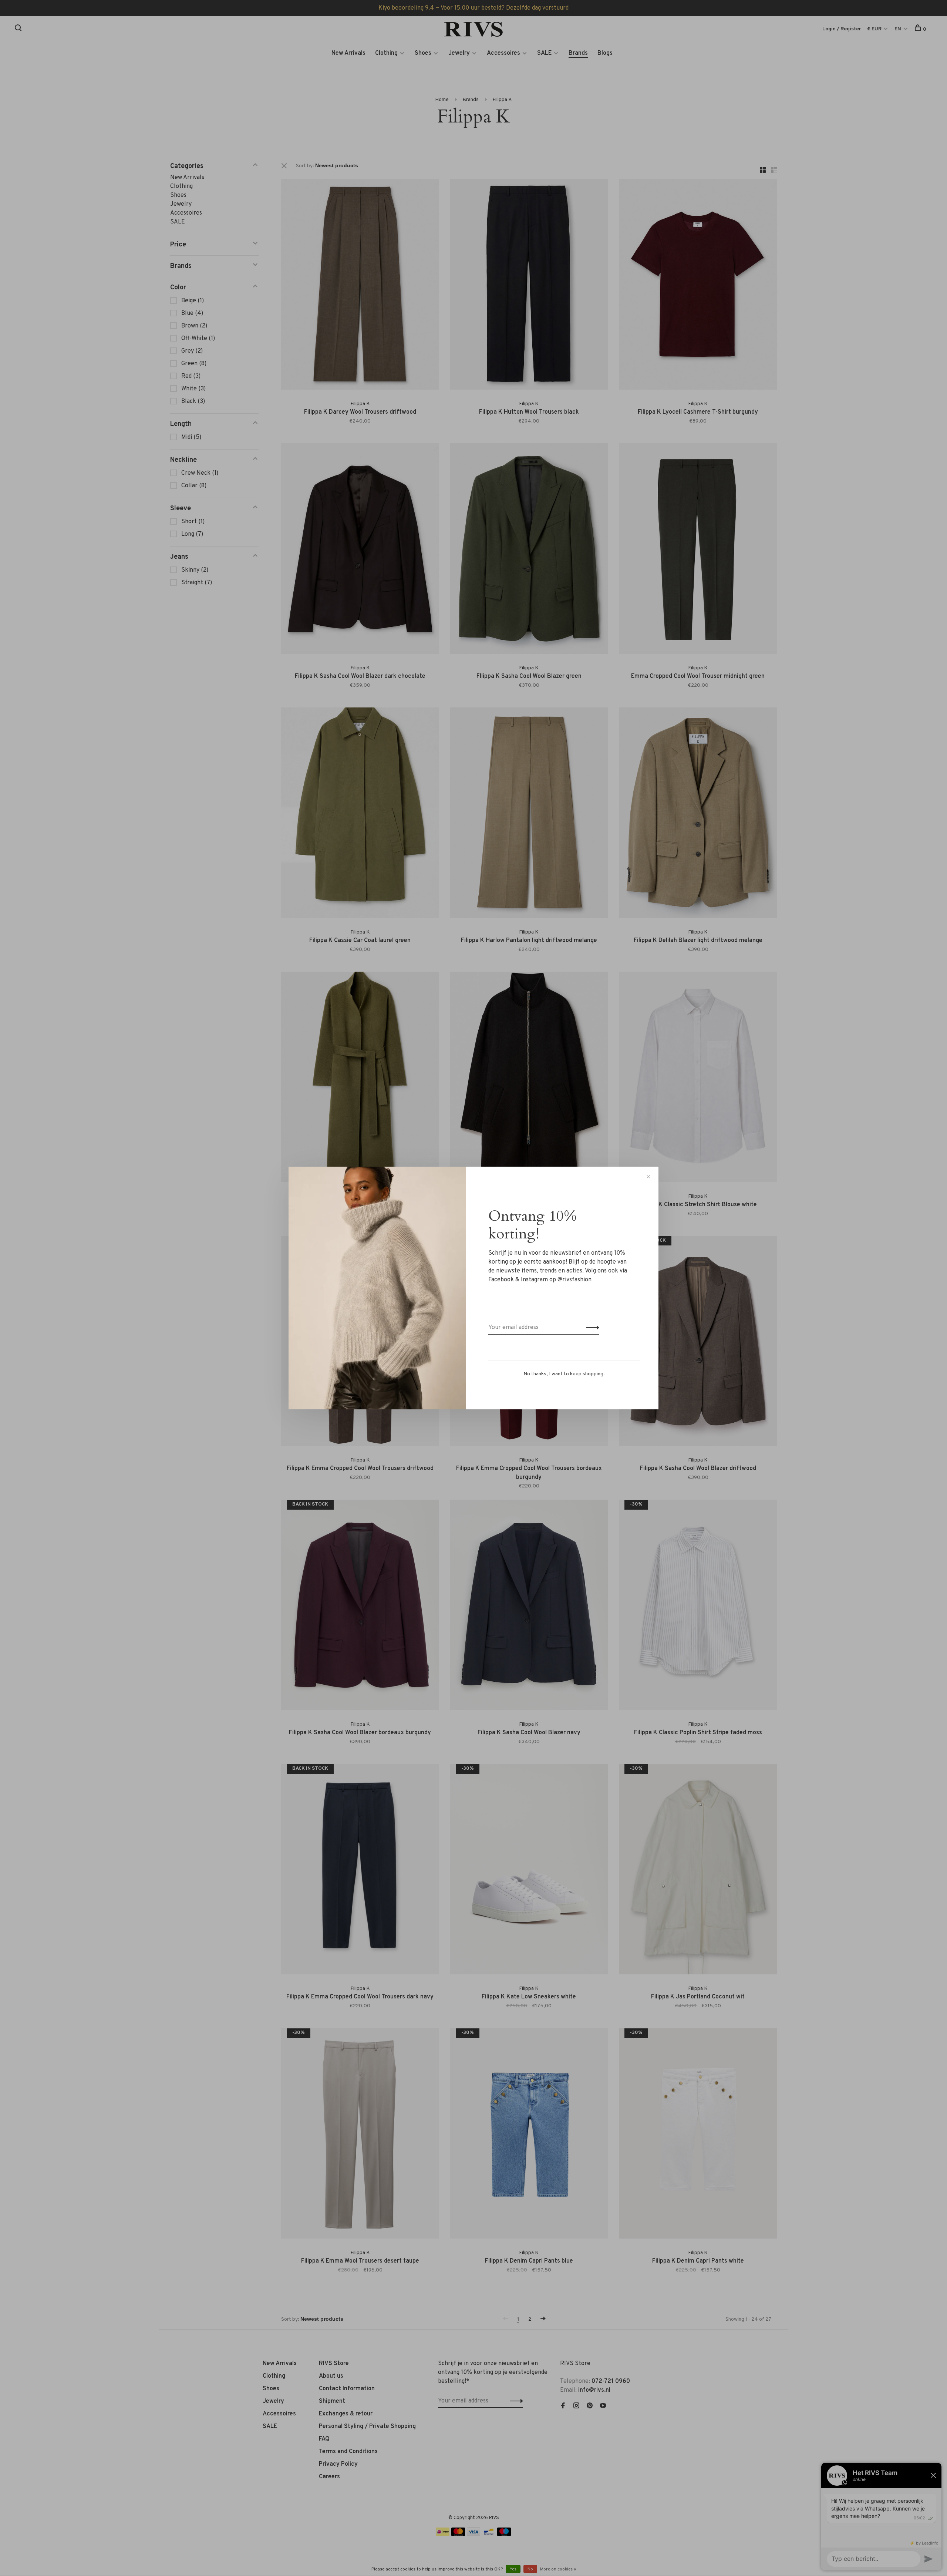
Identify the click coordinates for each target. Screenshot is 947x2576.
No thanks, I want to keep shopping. (564, 1374)
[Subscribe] (591, 1328)
